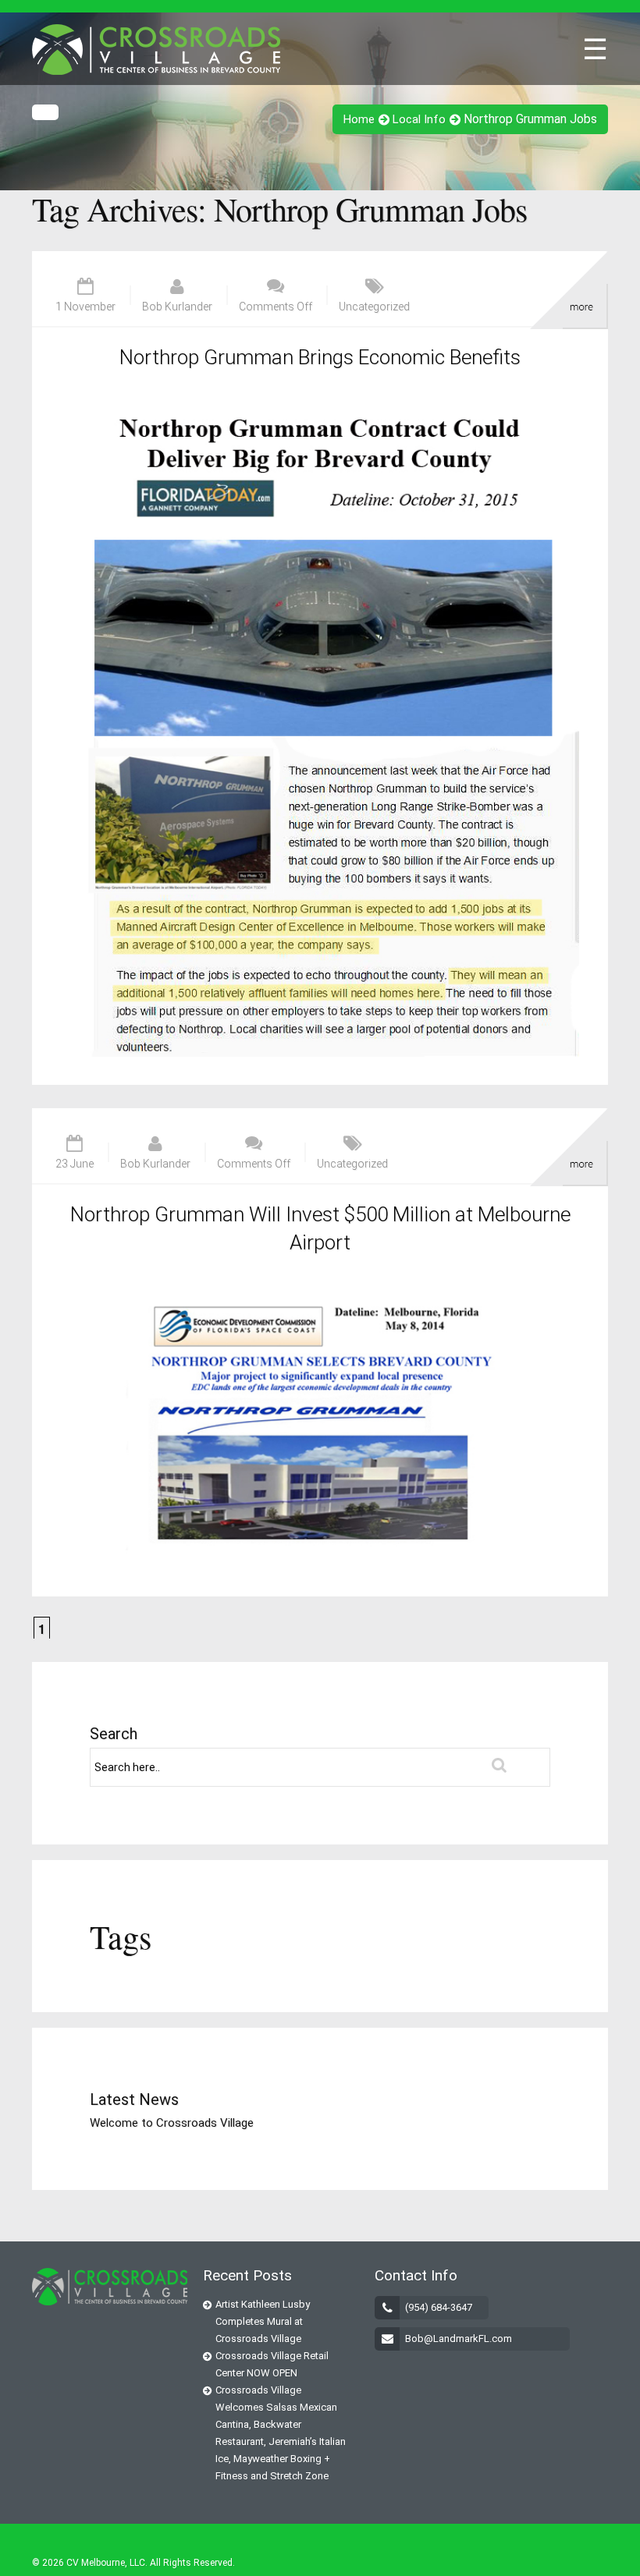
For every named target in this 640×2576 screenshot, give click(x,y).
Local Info (419, 119)
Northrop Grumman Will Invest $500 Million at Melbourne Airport (320, 1228)
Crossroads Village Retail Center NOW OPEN (272, 2364)
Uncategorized (374, 306)
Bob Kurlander (177, 306)
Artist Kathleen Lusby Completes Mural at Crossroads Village (263, 2321)
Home (359, 119)
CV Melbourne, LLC (106, 2563)
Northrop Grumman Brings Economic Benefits (320, 357)
